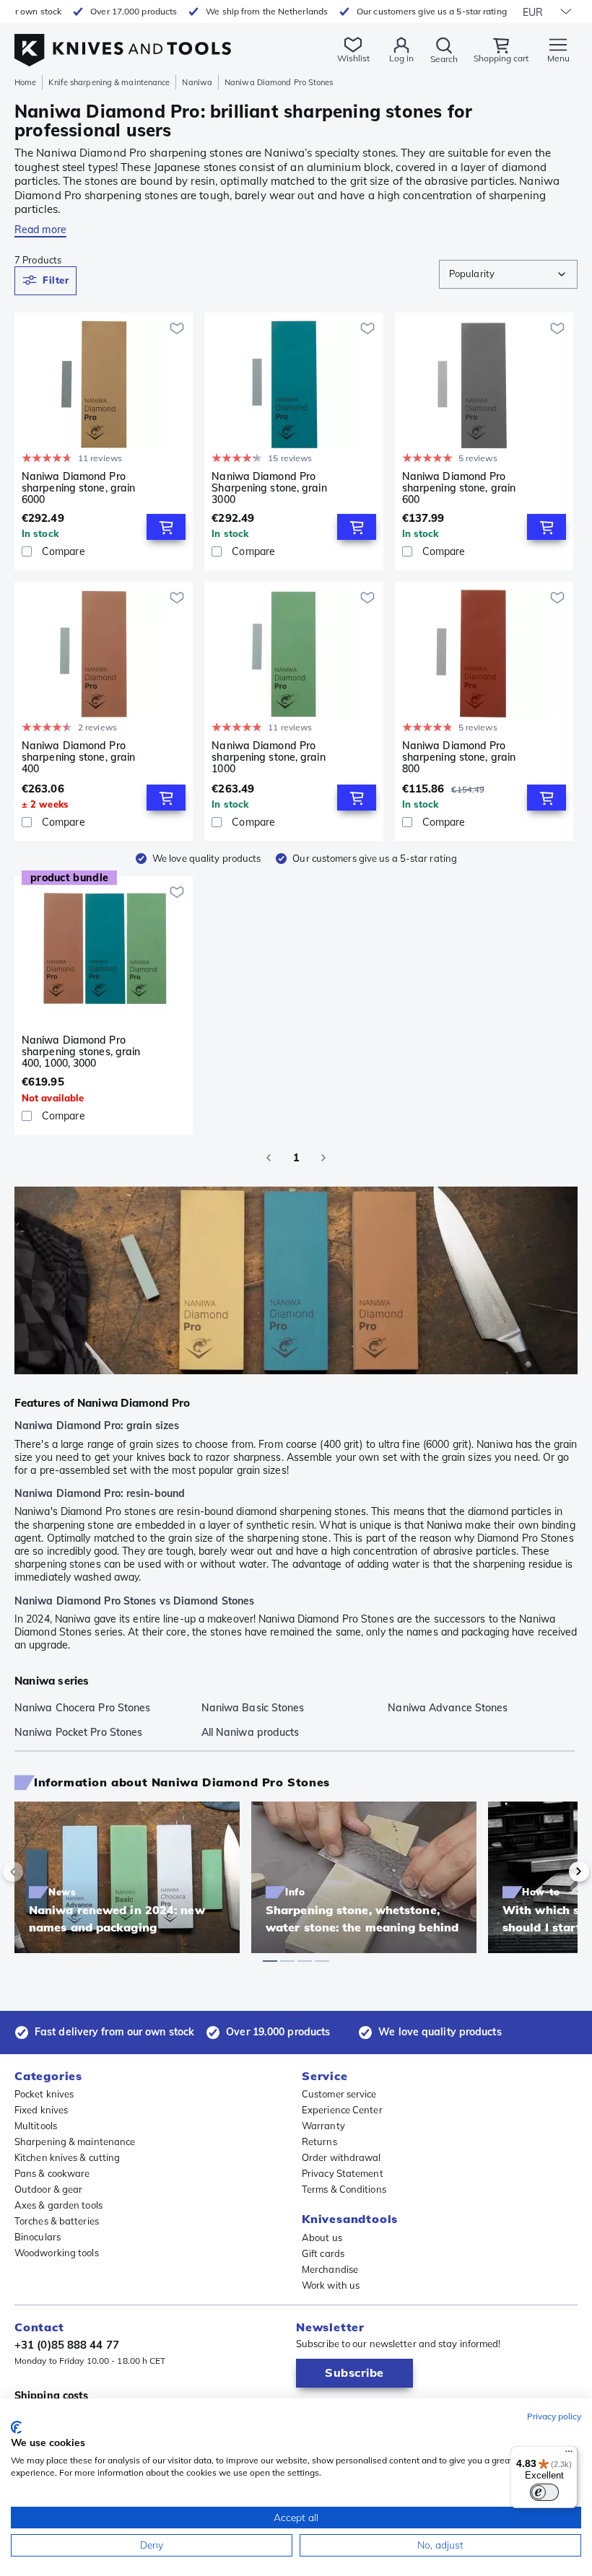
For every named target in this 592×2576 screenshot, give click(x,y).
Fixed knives (41, 2110)
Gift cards (323, 2253)
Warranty (323, 2126)
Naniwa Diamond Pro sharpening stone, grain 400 (78, 757)
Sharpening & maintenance (75, 2141)
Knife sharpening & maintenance (109, 82)
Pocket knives (44, 2094)
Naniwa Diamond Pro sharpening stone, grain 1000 (268, 757)
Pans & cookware (52, 2173)
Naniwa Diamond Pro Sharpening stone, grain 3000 (269, 488)
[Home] (123, 42)
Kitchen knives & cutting (67, 2157)
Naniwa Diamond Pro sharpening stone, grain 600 (459, 488)
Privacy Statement (343, 2173)
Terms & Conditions (344, 2189)
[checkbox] (27, 551)
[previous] (38, 1872)
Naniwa (197, 82)
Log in (401, 58)
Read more (40, 230)
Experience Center (342, 2110)
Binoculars (38, 2237)
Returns (319, 2141)
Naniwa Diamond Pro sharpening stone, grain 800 (459, 757)
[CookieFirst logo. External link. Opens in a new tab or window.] (16, 2427)
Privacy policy (554, 2416)
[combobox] (508, 274)
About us (322, 2237)
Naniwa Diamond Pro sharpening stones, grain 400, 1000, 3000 (81, 1052)
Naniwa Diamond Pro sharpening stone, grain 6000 (78, 488)
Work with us (331, 2285)
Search (444, 59)
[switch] (544, 2492)
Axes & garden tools (58, 2205)
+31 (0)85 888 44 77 (67, 2345)
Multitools (36, 2126)
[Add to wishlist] (177, 328)
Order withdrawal (341, 2157)
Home (25, 82)
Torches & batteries (57, 2221)
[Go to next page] (323, 1158)
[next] (554, 1872)
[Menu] (569, 2455)
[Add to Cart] (166, 527)
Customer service (339, 2094)
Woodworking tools (57, 2253)
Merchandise (330, 2269)
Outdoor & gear (48, 2189)
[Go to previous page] (269, 1158)
